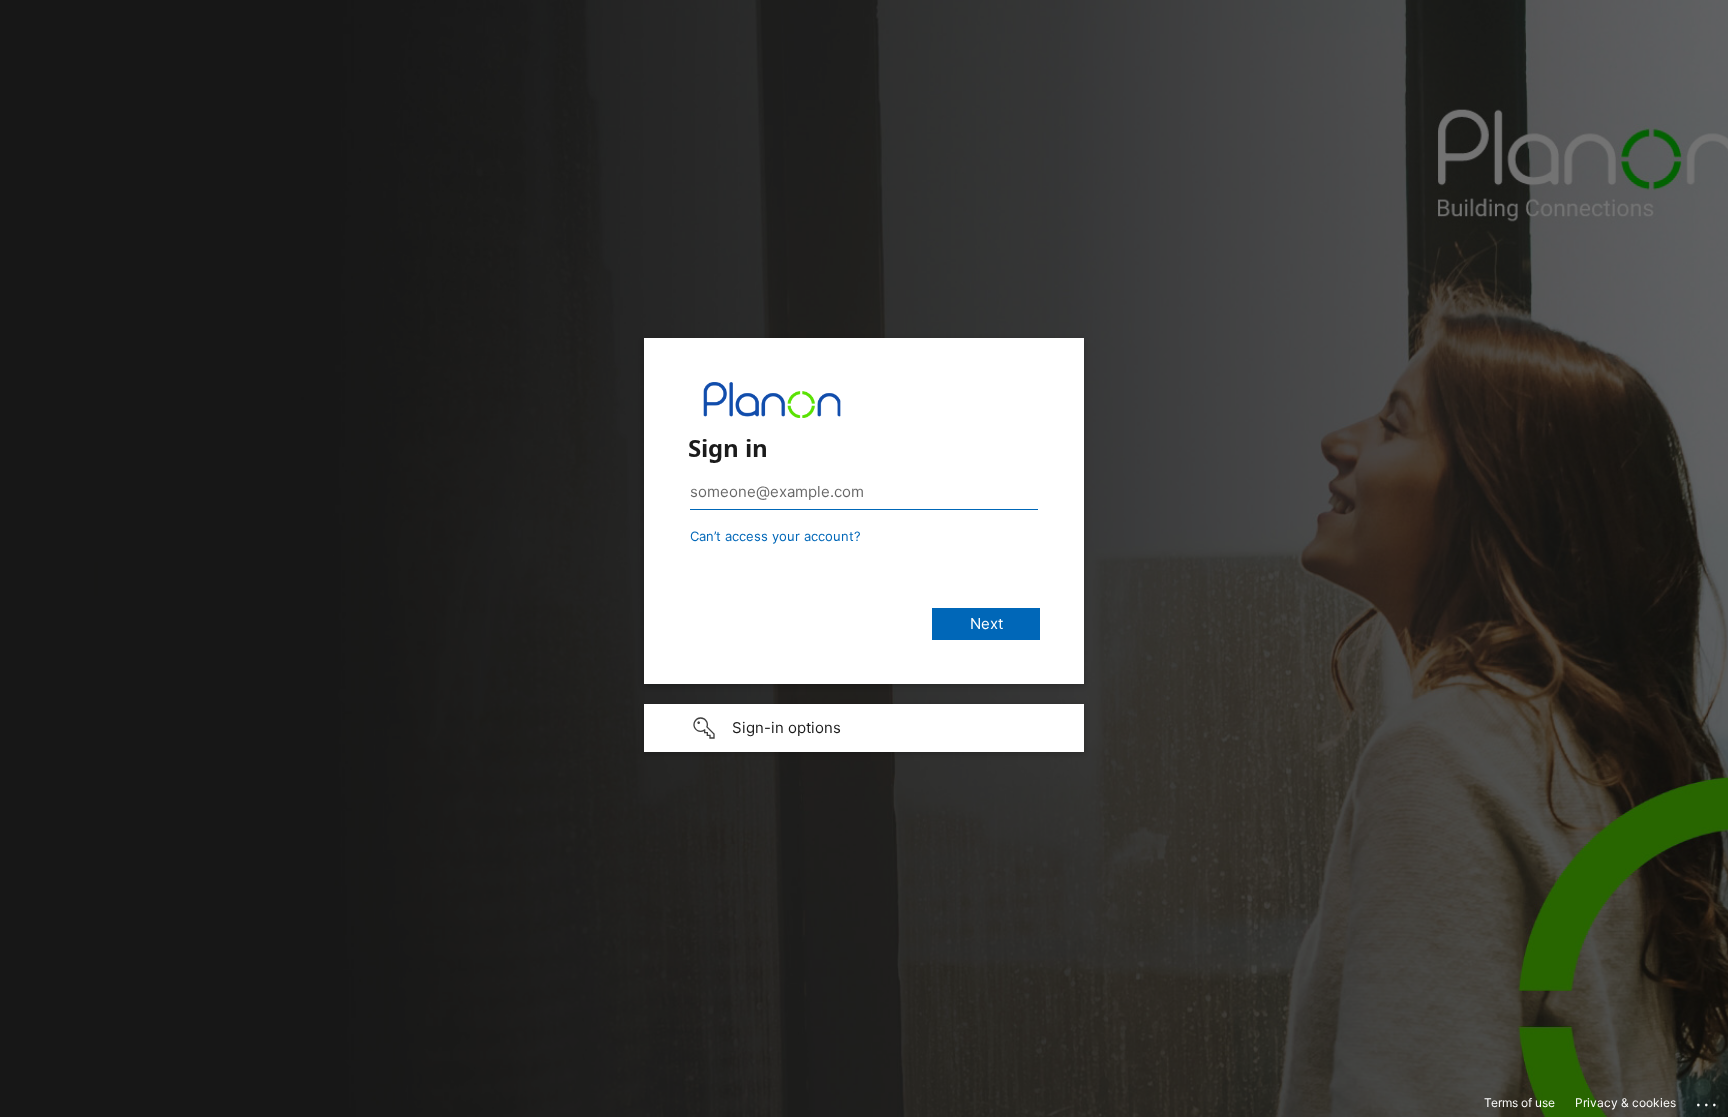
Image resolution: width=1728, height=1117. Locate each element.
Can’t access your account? (775, 536)
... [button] (1708, 1100)
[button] (864, 728)
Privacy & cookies (1625, 1102)
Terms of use (1519, 1102)
